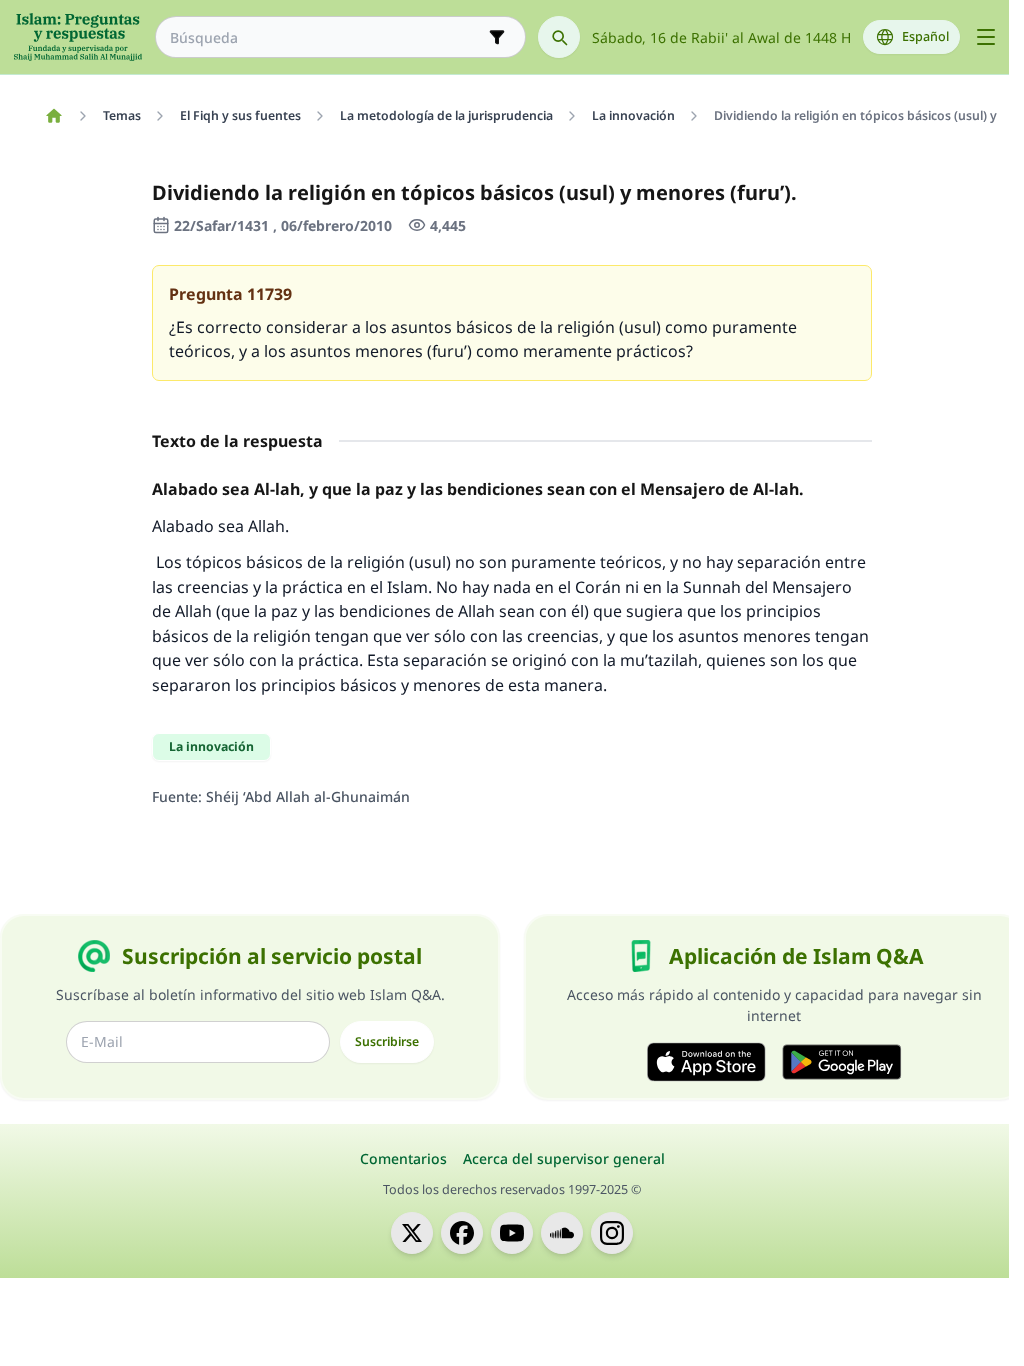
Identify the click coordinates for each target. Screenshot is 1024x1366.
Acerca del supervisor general (564, 1158)
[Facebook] (462, 1233)
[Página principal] (53, 116)
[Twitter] (412, 1233)
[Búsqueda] (559, 37)
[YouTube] (512, 1233)
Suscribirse (387, 1041)
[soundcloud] (562, 1233)
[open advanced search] (497, 37)
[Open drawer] (986, 37)
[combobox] (326, 37)
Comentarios (403, 1158)
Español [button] (925, 36)
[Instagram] (612, 1233)
